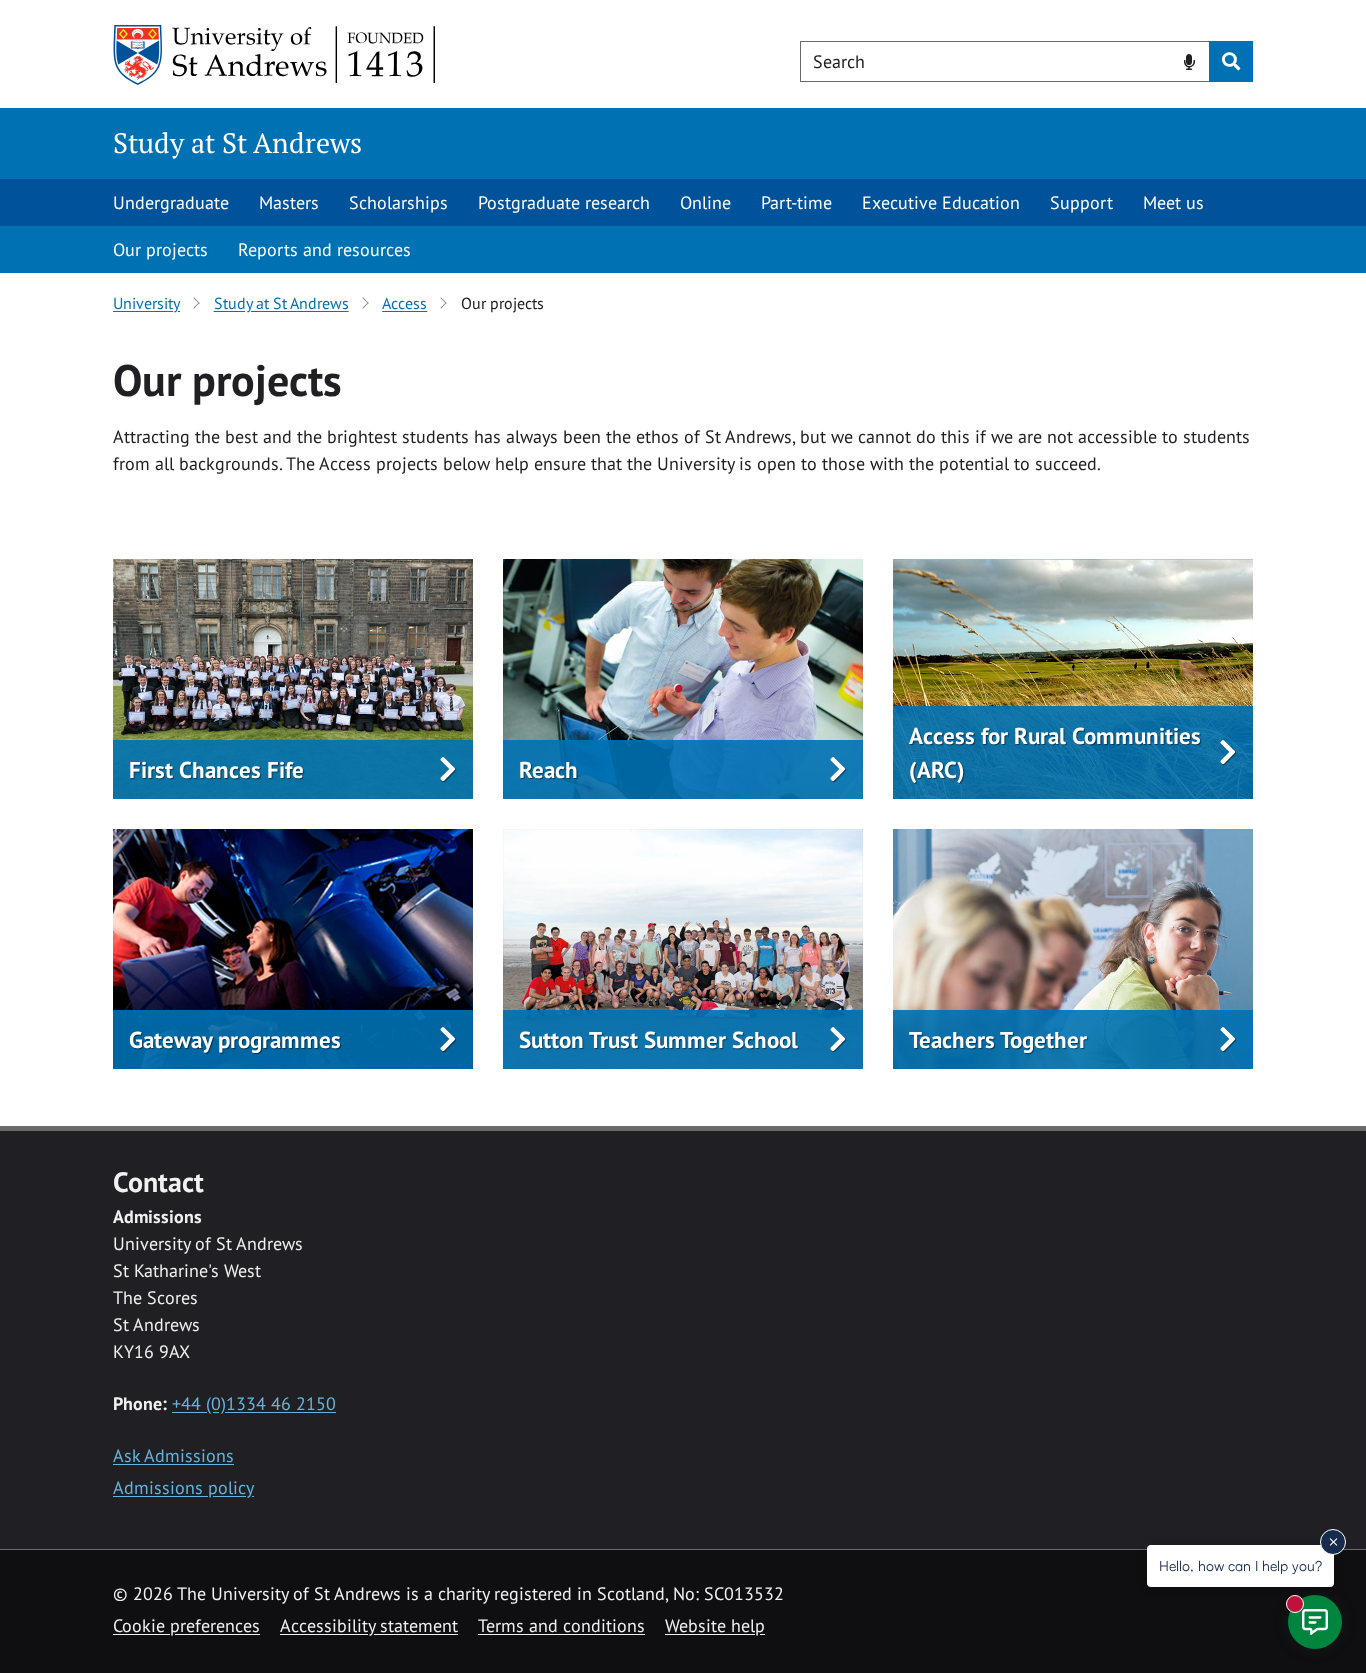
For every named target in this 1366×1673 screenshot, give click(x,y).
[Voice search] (1189, 60)
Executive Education (941, 202)
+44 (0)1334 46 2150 (254, 1403)
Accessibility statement (369, 1625)
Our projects (160, 249)
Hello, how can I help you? (1240, 1565)
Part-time (796, 202)
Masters (289, 202)
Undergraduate (171, 202)
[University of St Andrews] (275, 55)
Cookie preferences (186, 1625)
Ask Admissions (173, 1455)
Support (1081, 202)
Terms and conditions (561, 1625)
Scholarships (398, 202)
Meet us (1173, 202)
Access (404, 303)
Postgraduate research (564, 202)
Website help (715, 1625)
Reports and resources (324, 249)
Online (705, 202)
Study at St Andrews (237, 142)
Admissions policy (183, 1487)
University (146, 303)
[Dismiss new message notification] (1333, 1542)
